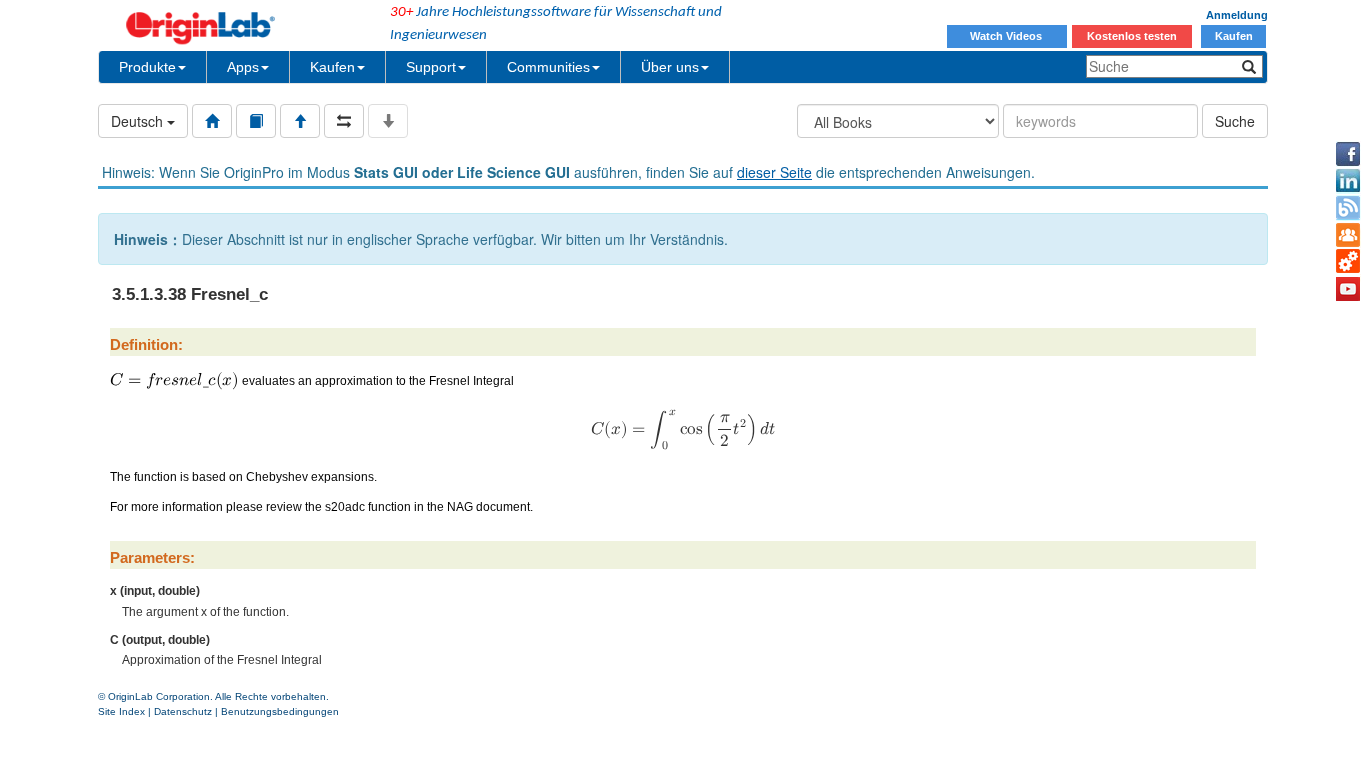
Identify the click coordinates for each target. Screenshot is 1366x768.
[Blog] (1348, 208)
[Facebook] (1348, 154)
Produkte (147, 67)
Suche (1235, 121)
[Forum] (1348, 235)
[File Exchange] (1348, 262)
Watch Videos (1007, 36)
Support (431, 67)
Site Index (121, 711)
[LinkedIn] (1348, 181)
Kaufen (1234, 36)
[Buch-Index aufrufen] (256, 121)
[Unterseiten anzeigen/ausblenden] (388, 121)
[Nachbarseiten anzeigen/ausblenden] (344, 121)
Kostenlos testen (1132, 36)
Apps (243, 67)
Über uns (670, 67)
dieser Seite (774, 172)
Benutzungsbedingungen (280, 711)
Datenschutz (183, 711)
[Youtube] (1348, 289)
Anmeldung (1237, 15)
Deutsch (139, 121)
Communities (548, 67)
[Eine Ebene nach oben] (300, 121)
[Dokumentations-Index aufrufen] (212, 121)
